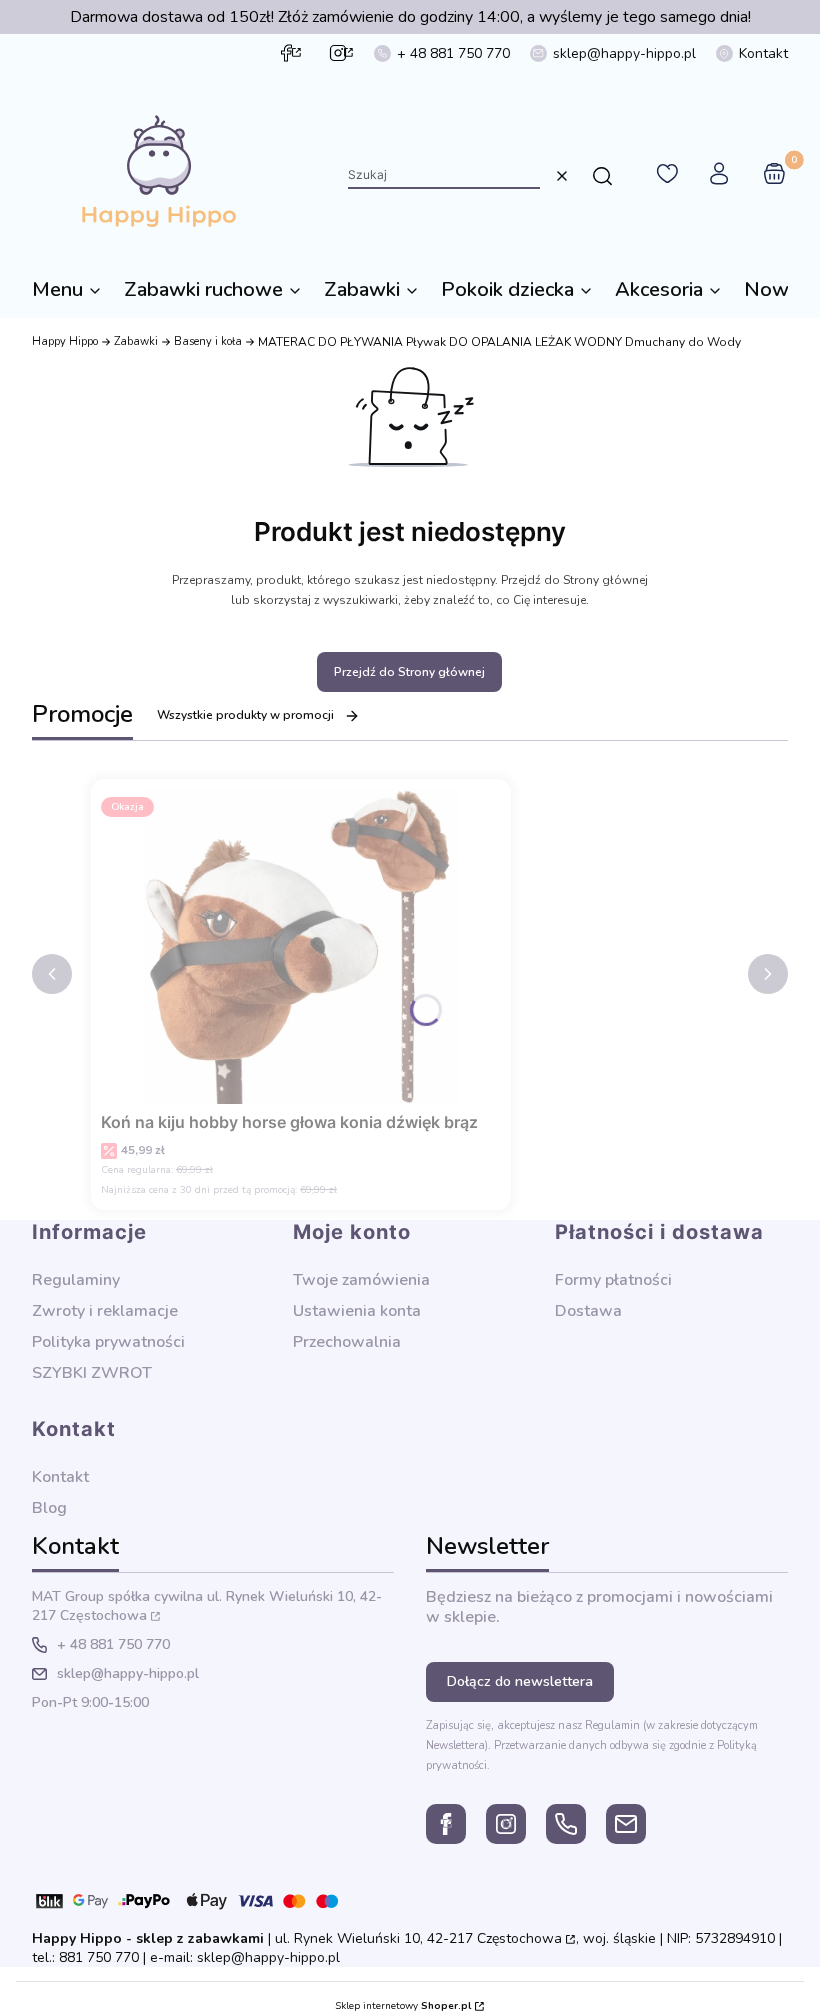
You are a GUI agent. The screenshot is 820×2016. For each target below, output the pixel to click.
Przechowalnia (347, 1342)
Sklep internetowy (403, 2006)
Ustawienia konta (357, 1311)
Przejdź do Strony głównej (409, 672)
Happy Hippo (65, 341)
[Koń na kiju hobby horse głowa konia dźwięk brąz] (301, 946)
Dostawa (588, 1311)
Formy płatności (613, 1280)
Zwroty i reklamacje (105, 1311)
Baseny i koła (208, 341)
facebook (286, 53)
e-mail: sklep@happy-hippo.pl (245, 1957)
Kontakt (763, 53)
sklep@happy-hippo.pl (624, 53)
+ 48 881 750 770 (453, 53)
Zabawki (136, 341)
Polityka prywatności (108, 1342)
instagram (338, 53)
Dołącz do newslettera (520, 1681)
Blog (49, 1508)
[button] (602, 176)
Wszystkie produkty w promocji (245, 715)
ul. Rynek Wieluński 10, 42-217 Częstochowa (418, 1938)
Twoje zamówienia (361, 1280)
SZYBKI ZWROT (92, 1373)
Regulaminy (76, 1280)
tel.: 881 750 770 (85, 1957)
